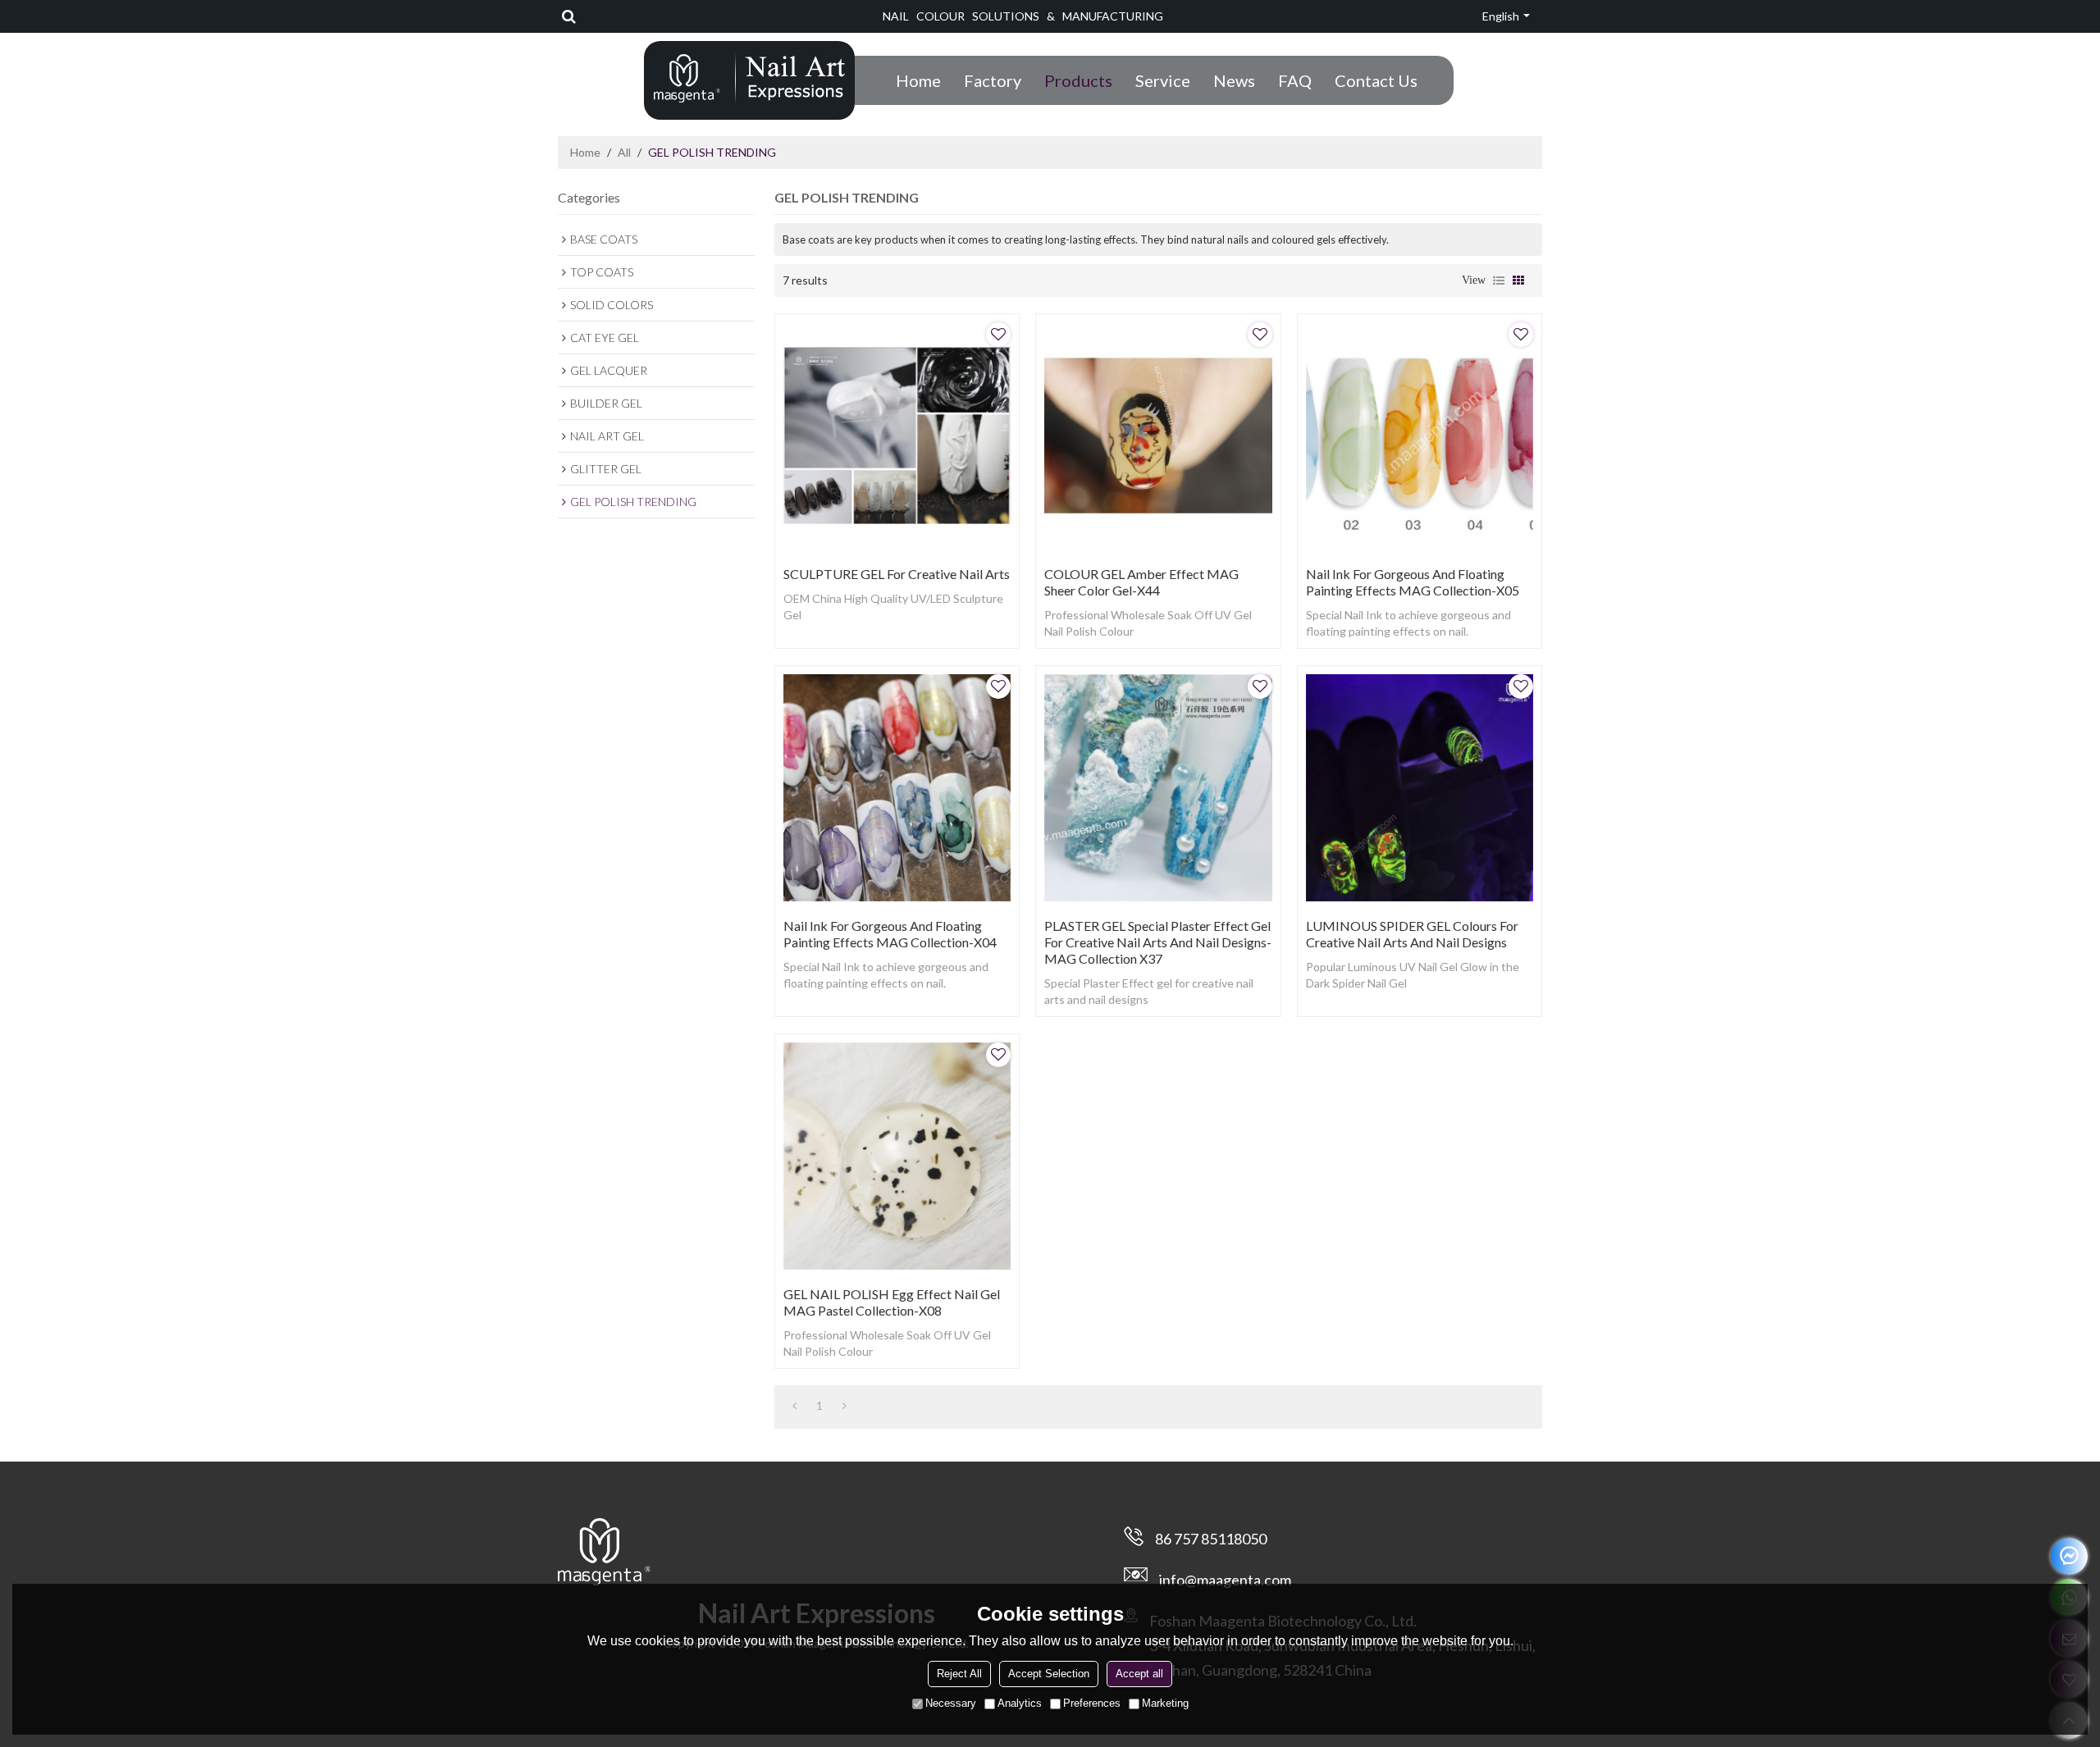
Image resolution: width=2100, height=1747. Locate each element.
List (1499, 281)
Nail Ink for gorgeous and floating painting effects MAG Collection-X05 (1413, 582)
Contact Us (1376, 80)
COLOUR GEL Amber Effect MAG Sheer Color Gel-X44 (1141, 582)
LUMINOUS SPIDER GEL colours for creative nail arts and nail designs (1412, 934)
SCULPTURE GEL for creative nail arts (897, 574)
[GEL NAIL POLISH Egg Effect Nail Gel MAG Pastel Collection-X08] (897, 1156)
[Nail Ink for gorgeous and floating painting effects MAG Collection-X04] (897, 788)
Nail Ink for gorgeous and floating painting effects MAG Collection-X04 (890, 934)
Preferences (1092, 1703)
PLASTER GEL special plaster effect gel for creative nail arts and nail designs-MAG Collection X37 (1158, 942)
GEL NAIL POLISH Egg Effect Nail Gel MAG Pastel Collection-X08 (892, 1302)
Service (1163, 80)
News (1234, 80)
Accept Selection (1049, 1674)
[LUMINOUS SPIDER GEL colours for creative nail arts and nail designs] (1420, 788)
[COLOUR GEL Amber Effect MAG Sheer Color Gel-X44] (1158, 436)
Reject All (959, 1674)
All (624, 152)
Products (1078, 80)
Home (918, 80)
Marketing (1165, 1703)
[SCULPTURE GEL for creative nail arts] (897, 436)
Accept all (1139, 1674)
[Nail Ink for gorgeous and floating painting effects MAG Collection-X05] (1420, 436)
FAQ (1295, 80)
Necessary (951, 1703)
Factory (993, 80)
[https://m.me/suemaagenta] (2069, 1556)
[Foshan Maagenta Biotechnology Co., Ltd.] (749, 79)
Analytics (1020, 1703)
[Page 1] (794, 1406)
